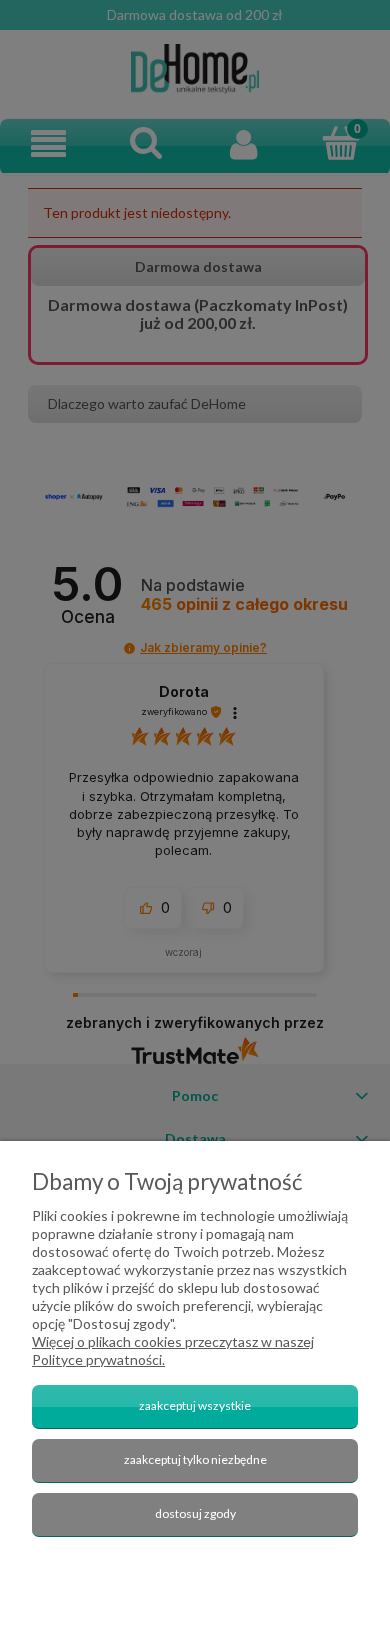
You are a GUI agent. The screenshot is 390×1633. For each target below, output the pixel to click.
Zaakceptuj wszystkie (195, 1405)
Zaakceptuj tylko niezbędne (195, 1459)
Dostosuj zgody (195, 1513)
